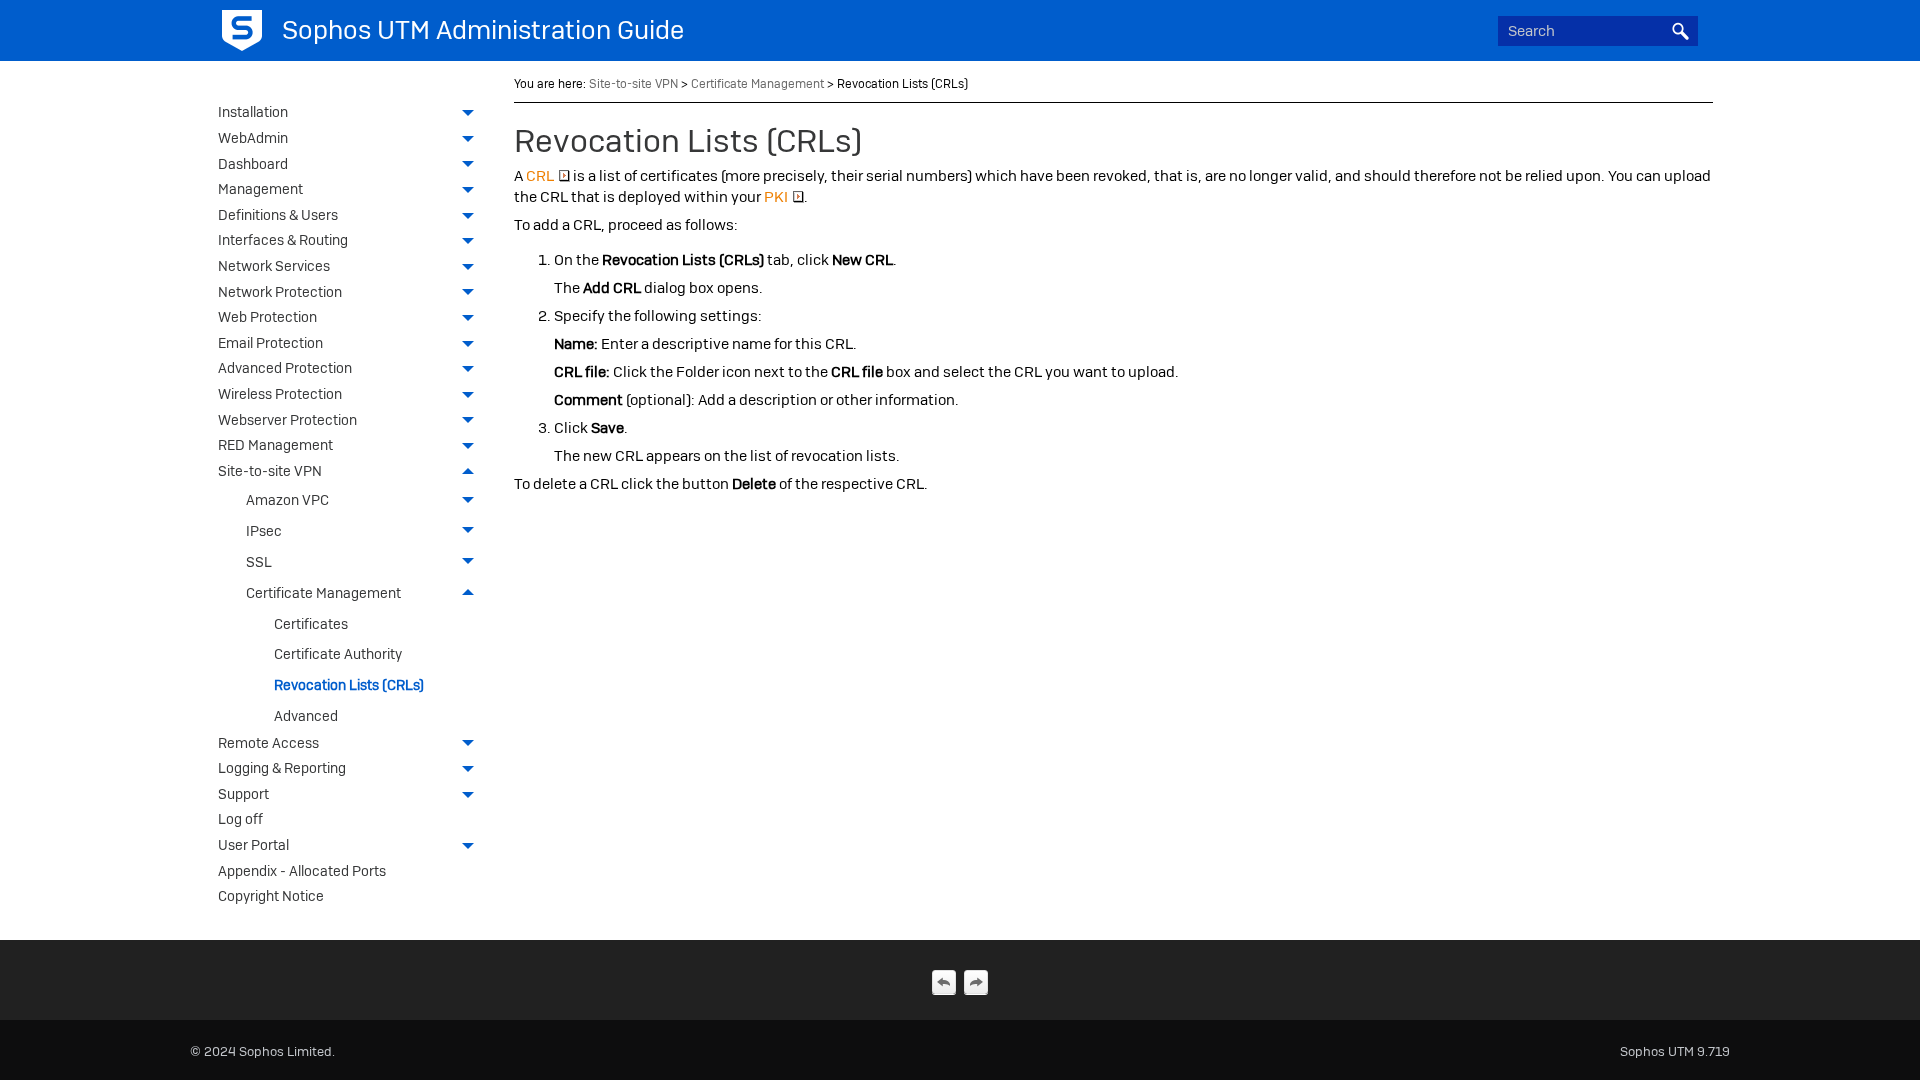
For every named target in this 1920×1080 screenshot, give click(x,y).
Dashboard (253, 164)
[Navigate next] (976, 982)
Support (243, 794)
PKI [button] (776, 197)
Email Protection (270, 343)
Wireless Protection (280, 394)
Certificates (311, 624)
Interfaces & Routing (283, 240)
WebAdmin (253, 138)
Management (260, 189)
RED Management (275, 445)
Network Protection (280, 292)
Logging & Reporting (282, 768)
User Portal (253, 845)
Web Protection (267, 317)
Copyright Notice (271, 896)
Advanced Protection (285, 368)
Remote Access (268, 743)
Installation (253, 112)
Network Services (274, 266)
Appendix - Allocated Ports (302, 871)
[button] (1680, 31)
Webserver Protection (287, 420)
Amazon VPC (287, 500)
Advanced (306, 716)
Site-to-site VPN (270, 471)
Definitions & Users (278, 215)
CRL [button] (540, 176)
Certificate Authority (338, 654)
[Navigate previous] (944, 982)
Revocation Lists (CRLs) (349, 685)
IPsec (264, 531)
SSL (259, 562)
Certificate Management (323, 593)
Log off (240, 819)
